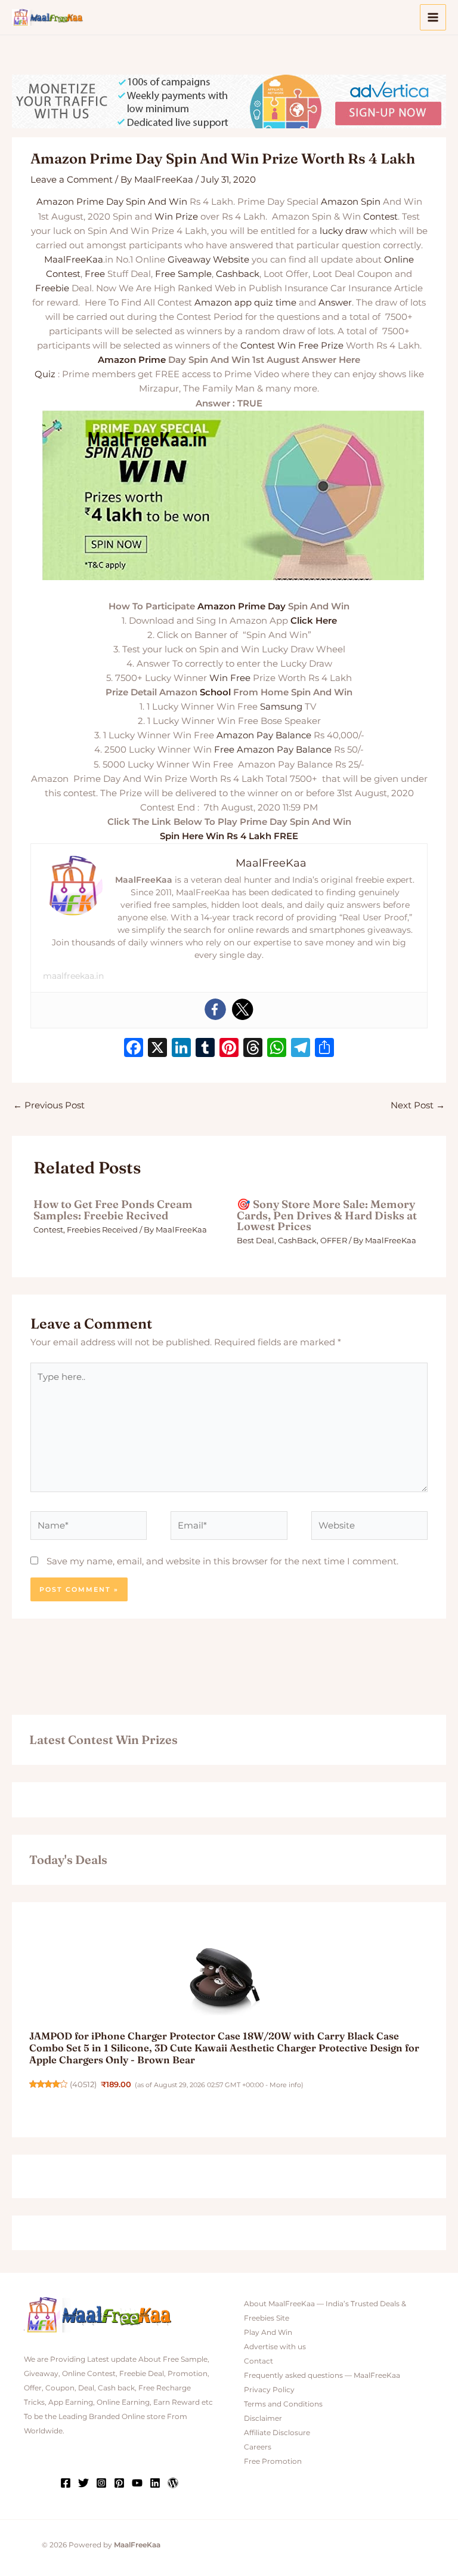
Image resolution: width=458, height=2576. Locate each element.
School (215, 692)
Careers (258, 2447)
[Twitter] (243, 1009)
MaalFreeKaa (74, 260)
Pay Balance (304, 750)
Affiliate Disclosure (277, 2433)
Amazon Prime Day (242, 606)
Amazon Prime (132, 360)
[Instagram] (101, 2483)
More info (285, 2085)
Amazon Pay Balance (264, 735)
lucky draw (343, 231)
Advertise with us (275, 2347)
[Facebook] (215, 1009)
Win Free (230, 678)
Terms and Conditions (283, 2404)
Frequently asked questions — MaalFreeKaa (322, 2375)
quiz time (275, 303)
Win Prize (176, 217)
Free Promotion (273, 2461)
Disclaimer (263, 2418)
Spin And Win (157, 202)
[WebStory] (173, 2483)
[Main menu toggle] (433, 17)
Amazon (55, 202)
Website (231, 260)
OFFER (334, 1241)
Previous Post (49, 1105)
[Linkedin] (155, 2483)
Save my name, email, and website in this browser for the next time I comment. (222, 1561)
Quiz (45, 374)
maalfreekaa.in (73, 976)
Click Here (314, 621)
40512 (83, 2084)
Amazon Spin (351, 202)
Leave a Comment (72, 180)
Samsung (281, 707)
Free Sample (183, 274)
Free (95, 274)
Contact (259, 2361)
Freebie (52, 288)
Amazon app (223, 303)
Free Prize (321, 346)
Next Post (418, 1105)
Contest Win (268, 346)
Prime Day (100, 202)
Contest (380, 217)
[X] (157, 1049)
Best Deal (256, 1241)
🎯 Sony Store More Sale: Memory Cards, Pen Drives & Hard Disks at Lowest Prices (327, 1215)
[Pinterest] (119, 2483)
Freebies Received (102, 1230)
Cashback (238, 274)
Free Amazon (244, 750)
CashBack (297, 1241)
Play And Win (268, 2332)
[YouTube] (137, 2483)
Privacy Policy (269, 2390)
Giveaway (189, 260)
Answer (335, 303)
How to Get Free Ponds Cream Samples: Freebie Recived (113, 1210)
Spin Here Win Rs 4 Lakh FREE (229, 836)
